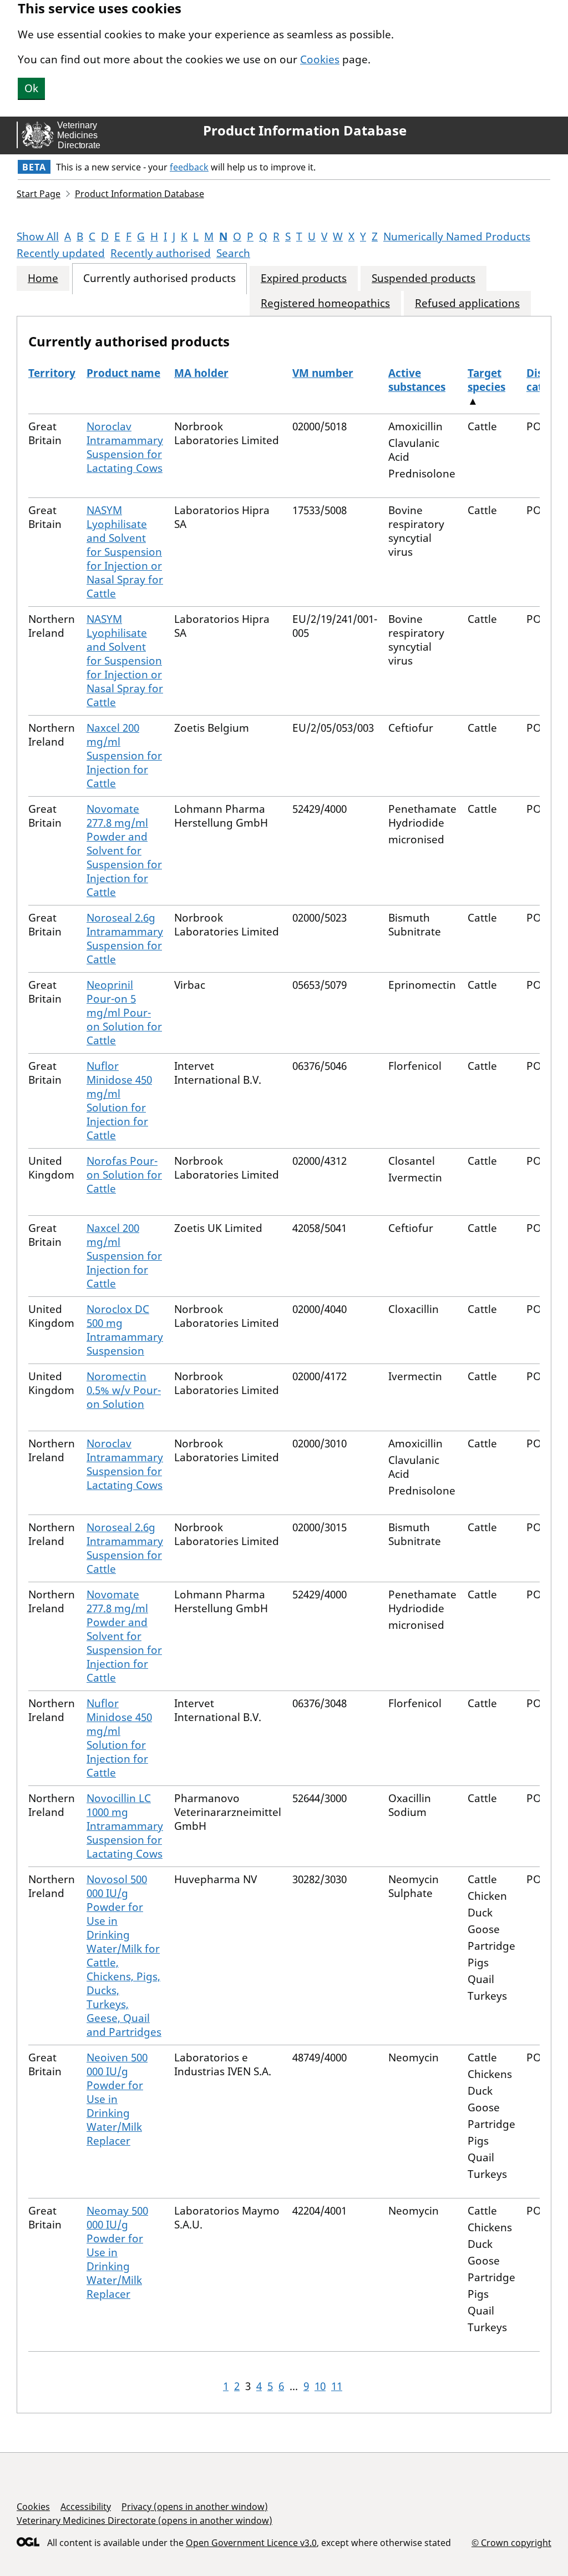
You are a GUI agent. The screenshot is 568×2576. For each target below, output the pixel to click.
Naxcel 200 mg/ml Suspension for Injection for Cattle (124, 756)
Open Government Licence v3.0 (251, 2543)
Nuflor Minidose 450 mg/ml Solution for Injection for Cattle (119, 1101)
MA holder (201, 373)
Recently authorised (161, 253)
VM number (323, 373)
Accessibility (86, 2507)
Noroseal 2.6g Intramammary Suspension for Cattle (125, 939)
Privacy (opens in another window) (195, 2507)
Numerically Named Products (457, 237)
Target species (486, 380)
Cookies (320, 59)
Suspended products (424, 278)
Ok (31, 88)
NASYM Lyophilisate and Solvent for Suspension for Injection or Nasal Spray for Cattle (125, 552)
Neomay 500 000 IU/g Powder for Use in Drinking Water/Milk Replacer (117, 2252)
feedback (189, 167)
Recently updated (61, 253)
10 (320, 2386)
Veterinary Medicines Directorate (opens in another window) (144, 2520)
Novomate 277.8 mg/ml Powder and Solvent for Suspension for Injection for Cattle (124, 851)
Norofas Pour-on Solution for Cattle (124, 1175)
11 (337, 2386)
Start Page (39, 194)
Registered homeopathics (325, 303)
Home (43, 278)
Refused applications (467, 303)
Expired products (304, 278)
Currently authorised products (159, 278)
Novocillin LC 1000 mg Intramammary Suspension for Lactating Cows (125, 1826)
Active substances (417, 380)
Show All (38, 237)
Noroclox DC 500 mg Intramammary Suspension (125, 1330)
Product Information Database (305, 130)
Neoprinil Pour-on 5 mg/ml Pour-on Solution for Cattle (124, 1013)
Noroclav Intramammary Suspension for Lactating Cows (125, 447)
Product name (123, 373)
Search (233, 253)
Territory (52, 373)
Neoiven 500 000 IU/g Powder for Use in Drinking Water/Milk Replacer (117, 2099)
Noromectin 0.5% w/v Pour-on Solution (124, 1390)
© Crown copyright (511, 2542)
